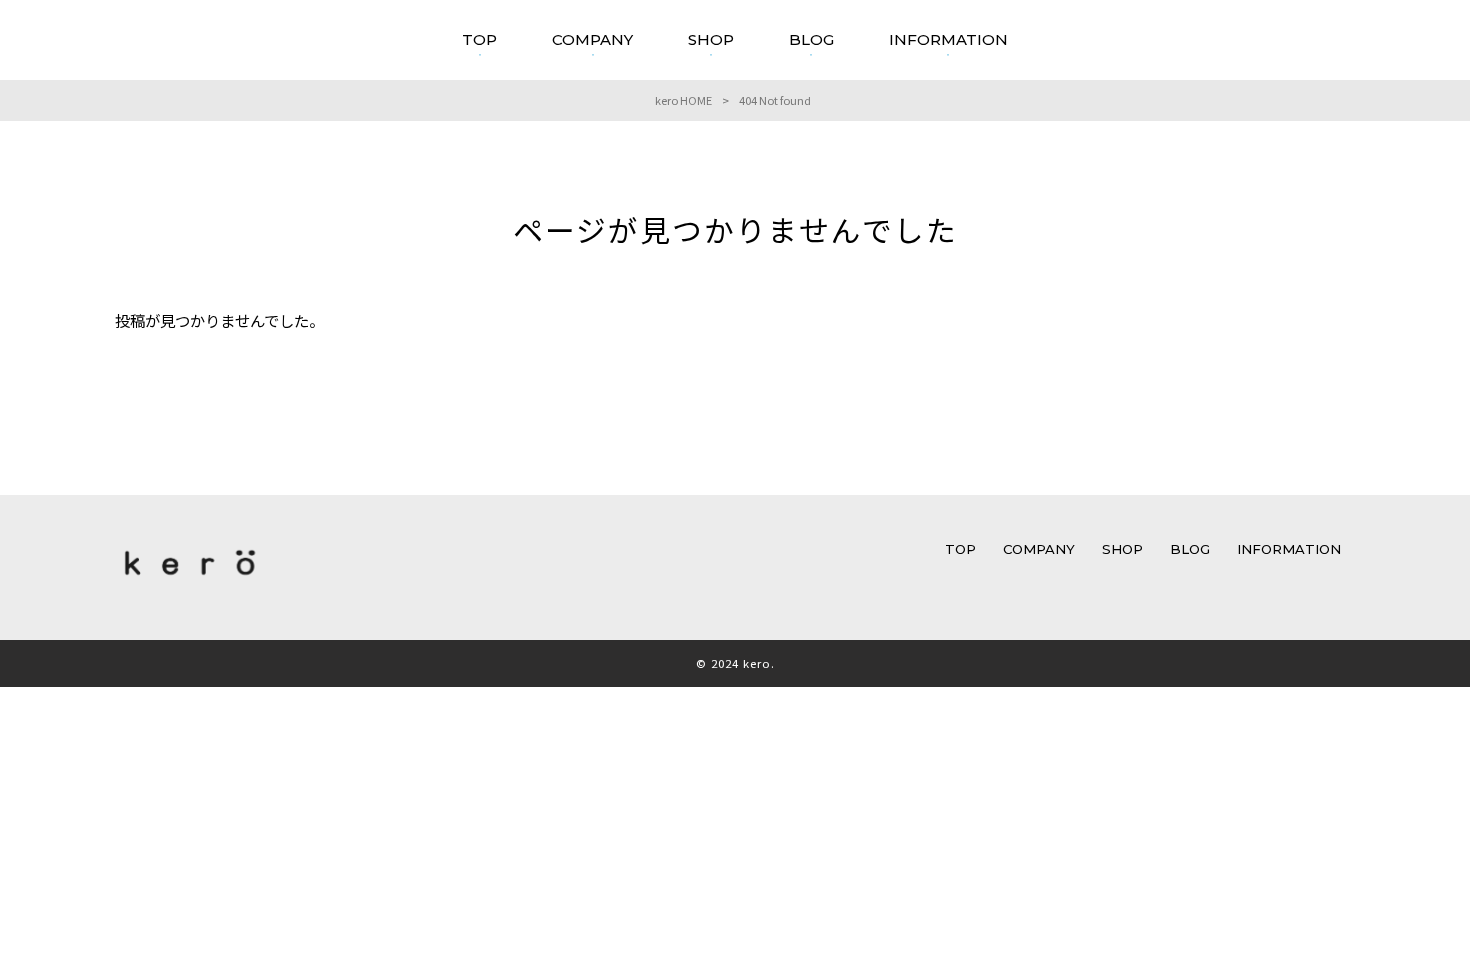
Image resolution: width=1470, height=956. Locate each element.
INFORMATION (1289, 549)
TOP (960, 549)
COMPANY (1039, 549)
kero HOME (683, 100)
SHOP (1122, 549)
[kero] (190, 579)
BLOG (1190, 549)
